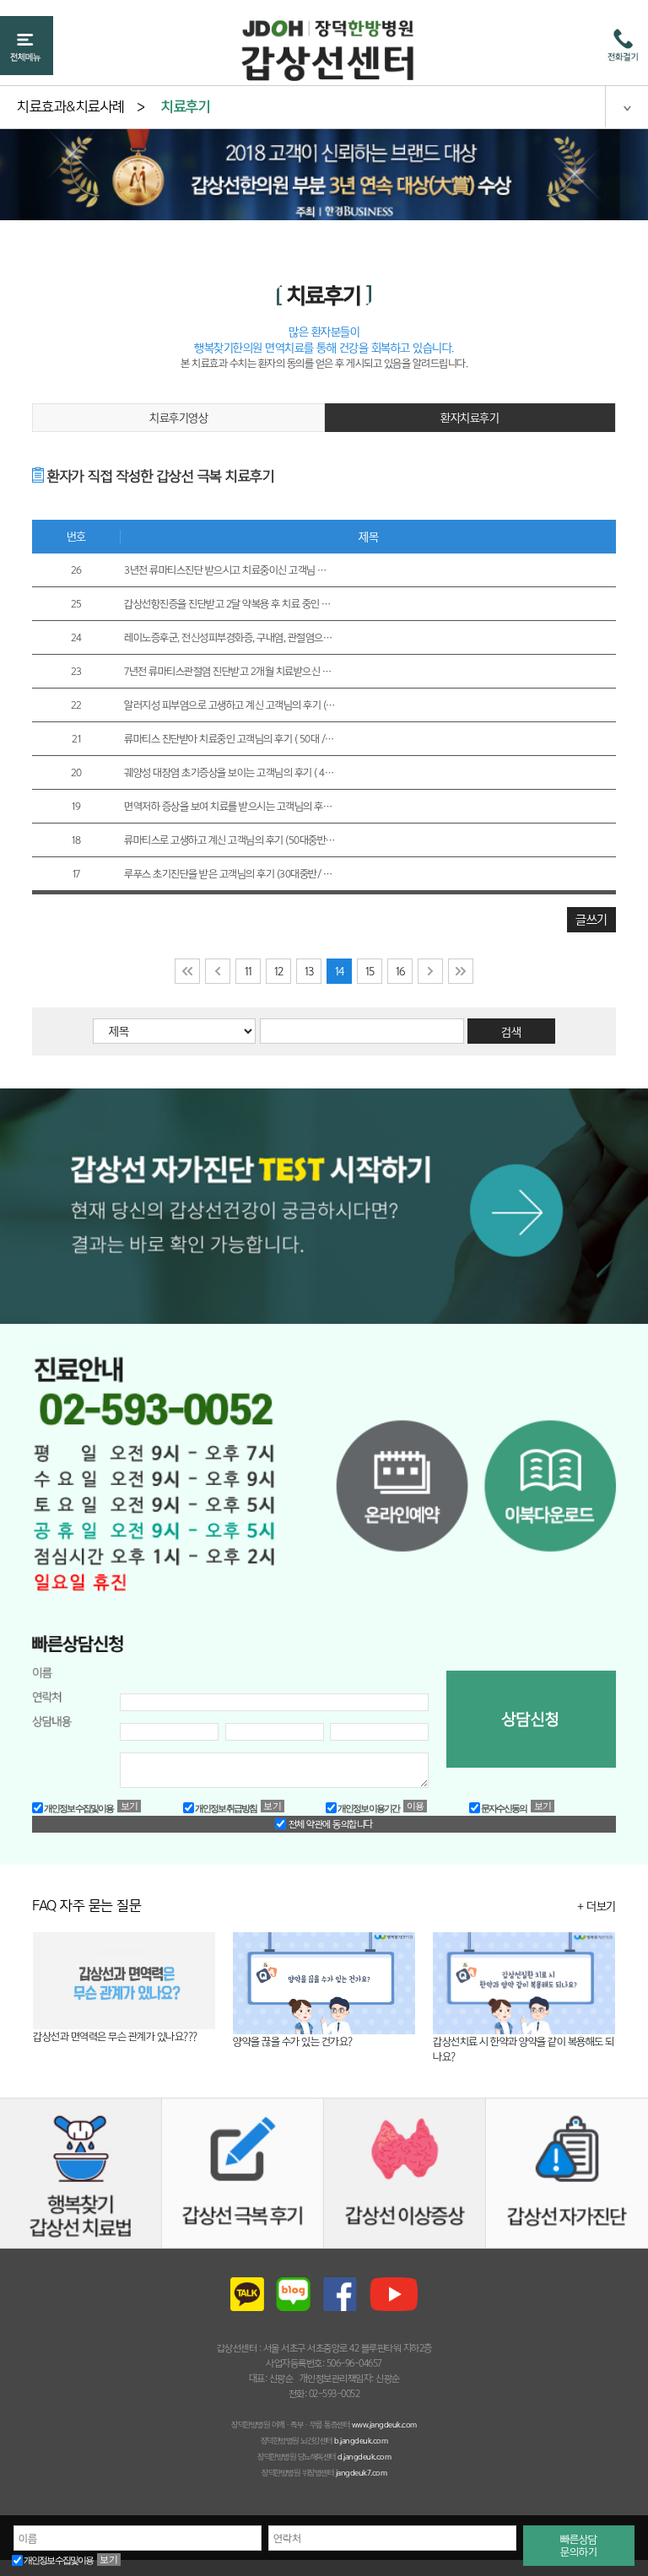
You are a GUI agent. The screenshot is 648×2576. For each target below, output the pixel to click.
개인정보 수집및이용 (58, 2560)
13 (309, 971)
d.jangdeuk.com (364, 2457)
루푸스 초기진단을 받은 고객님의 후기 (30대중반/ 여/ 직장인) (229, 874)
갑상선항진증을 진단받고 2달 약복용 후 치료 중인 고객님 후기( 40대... (229, 604)
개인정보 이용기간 (368, 1808)
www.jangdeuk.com (384, 2425)
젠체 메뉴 (626, 106)
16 (400, 971)
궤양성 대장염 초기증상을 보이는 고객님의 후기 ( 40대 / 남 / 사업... (229, 772)
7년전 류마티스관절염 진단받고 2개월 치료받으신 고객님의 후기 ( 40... (229, 671)
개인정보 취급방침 (225, 1808)
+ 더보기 (597, 1906)
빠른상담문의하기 (579, 2546)
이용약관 (416, 1806)
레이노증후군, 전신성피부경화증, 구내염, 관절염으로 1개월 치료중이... (229, 637)
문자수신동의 (503, 1808)
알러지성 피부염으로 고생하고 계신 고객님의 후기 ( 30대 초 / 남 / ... (229, 705)
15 (370, 971)
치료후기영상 (178, 418)
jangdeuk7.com (362, 2473)
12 (279, 971)
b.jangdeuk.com (361, 2441)
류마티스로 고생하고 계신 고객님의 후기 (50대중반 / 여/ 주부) (229, 840)
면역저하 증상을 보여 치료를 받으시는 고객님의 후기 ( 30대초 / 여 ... (229, 806)
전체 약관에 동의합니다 (329, 1824)
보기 (109, 2559)
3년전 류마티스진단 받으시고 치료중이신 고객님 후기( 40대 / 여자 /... (229, 570)
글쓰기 (591, 919)
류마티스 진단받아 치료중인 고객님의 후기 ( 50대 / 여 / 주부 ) (229, 739)
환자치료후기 (470, 418)
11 (248, 971)
